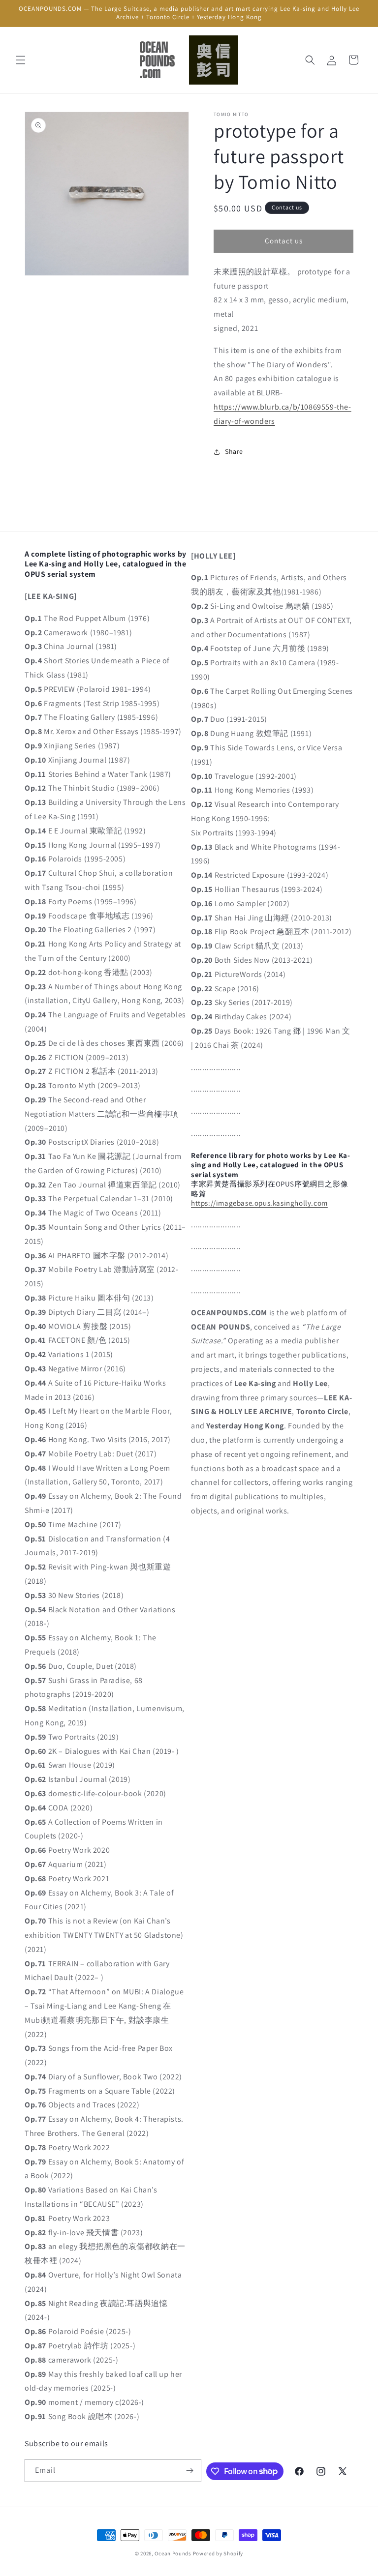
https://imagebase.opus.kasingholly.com (259, 1203)
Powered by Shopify (218, 2553)
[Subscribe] (190, 2471)
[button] (21, 60)
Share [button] (234, 451)
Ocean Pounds (173, 2553)
